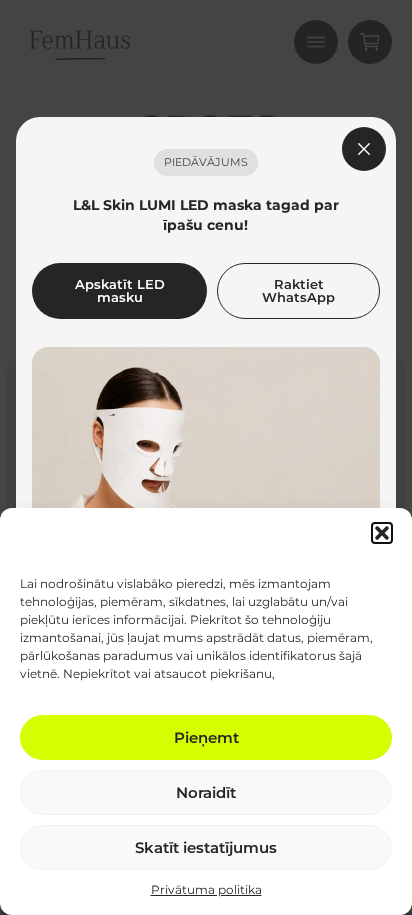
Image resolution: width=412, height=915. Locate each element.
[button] (382, 533)
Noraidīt (206, 792)
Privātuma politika (206, 889)
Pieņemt (206, 737)
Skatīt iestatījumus (206, 847)
